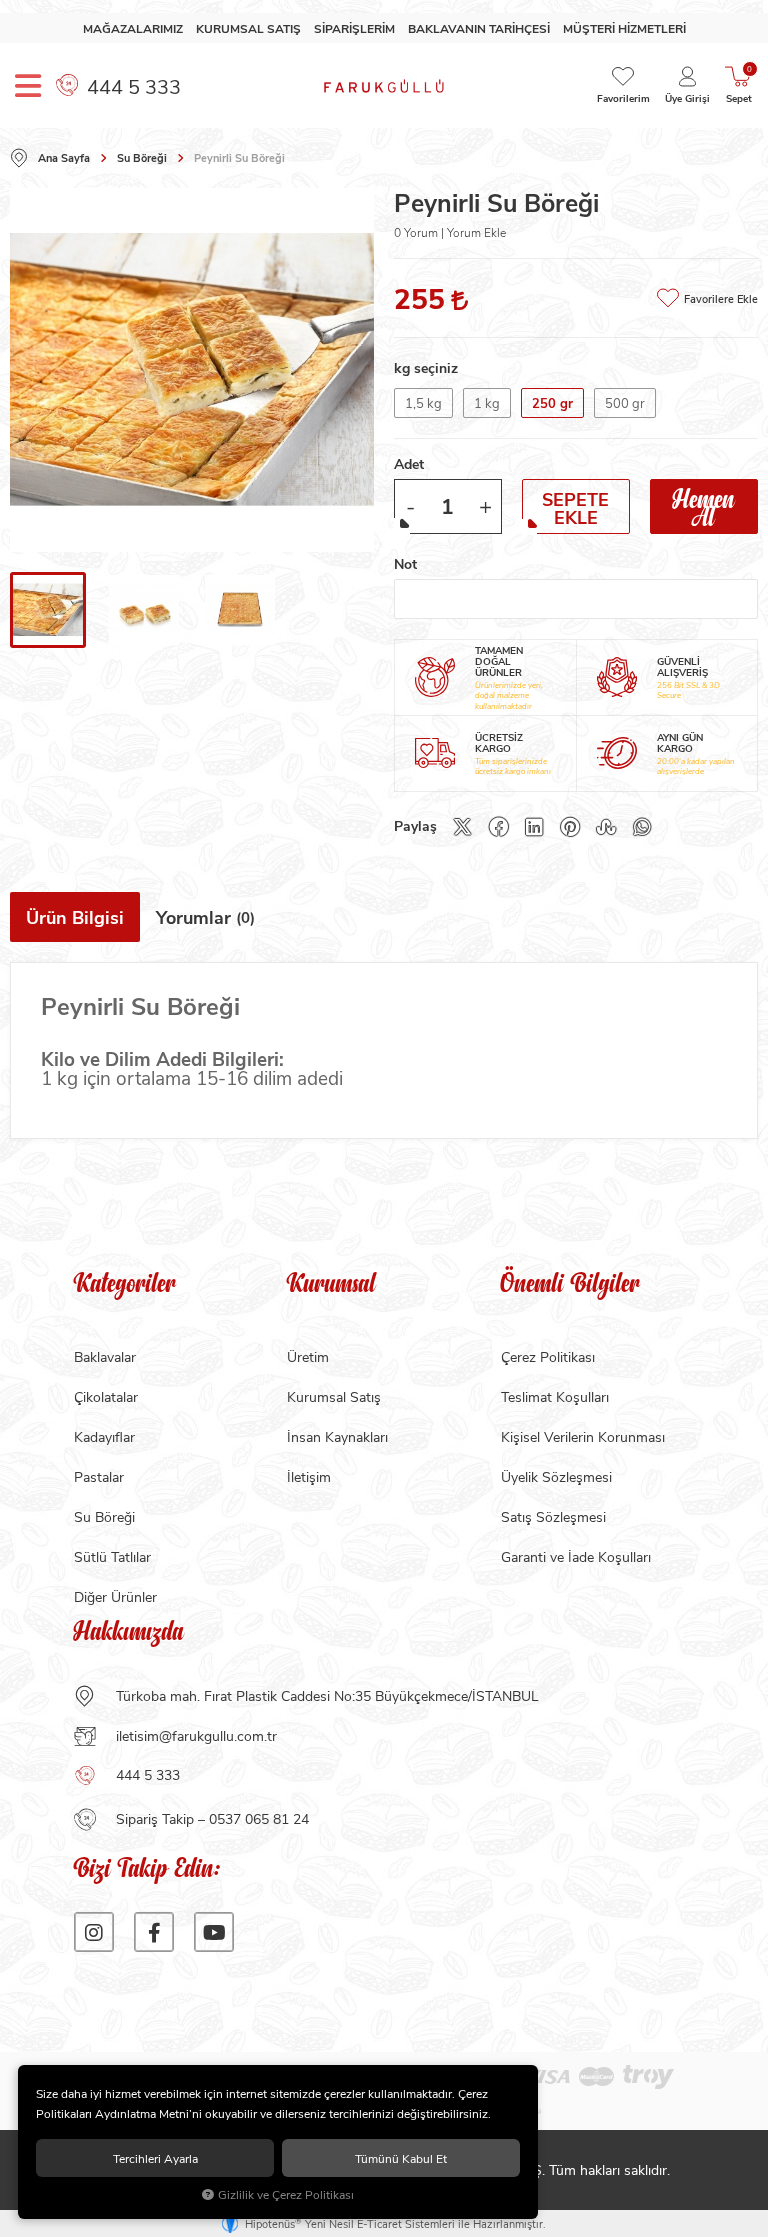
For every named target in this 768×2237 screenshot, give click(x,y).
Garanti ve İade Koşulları (576, 1556)
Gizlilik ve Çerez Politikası (286, 2195)
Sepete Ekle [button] (575, 508)
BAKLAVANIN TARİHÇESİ (479, 28)
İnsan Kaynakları (337, 1436)
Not (405, 563)
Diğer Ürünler (115, 1596)
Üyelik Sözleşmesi (556, 1476)
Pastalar (99, 1476)
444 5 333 (131, 85)
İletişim (309, 1476)
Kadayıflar (104, 1436)
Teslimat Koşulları (555, 1396)
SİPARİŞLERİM (354, 28)
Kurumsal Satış (334, 1396)
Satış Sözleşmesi (553, 1516)
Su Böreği (104, 1516)
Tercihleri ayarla (155, 2158)
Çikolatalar (106, 1396)
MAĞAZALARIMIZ (133, 28)
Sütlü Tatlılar (112, 1556)
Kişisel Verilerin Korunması (583, 1436)
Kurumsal (331, 1286)
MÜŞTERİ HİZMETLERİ (624, 28)
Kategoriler (125, 1286)
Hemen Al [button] (704, 506)
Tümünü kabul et (401, 2158)
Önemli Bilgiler (570, 1286)
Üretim (308, 1356)
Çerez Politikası (548, 1356)
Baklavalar (105, 1356)
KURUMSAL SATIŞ (248, 28)
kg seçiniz (426, 367)
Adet (409, 463)
